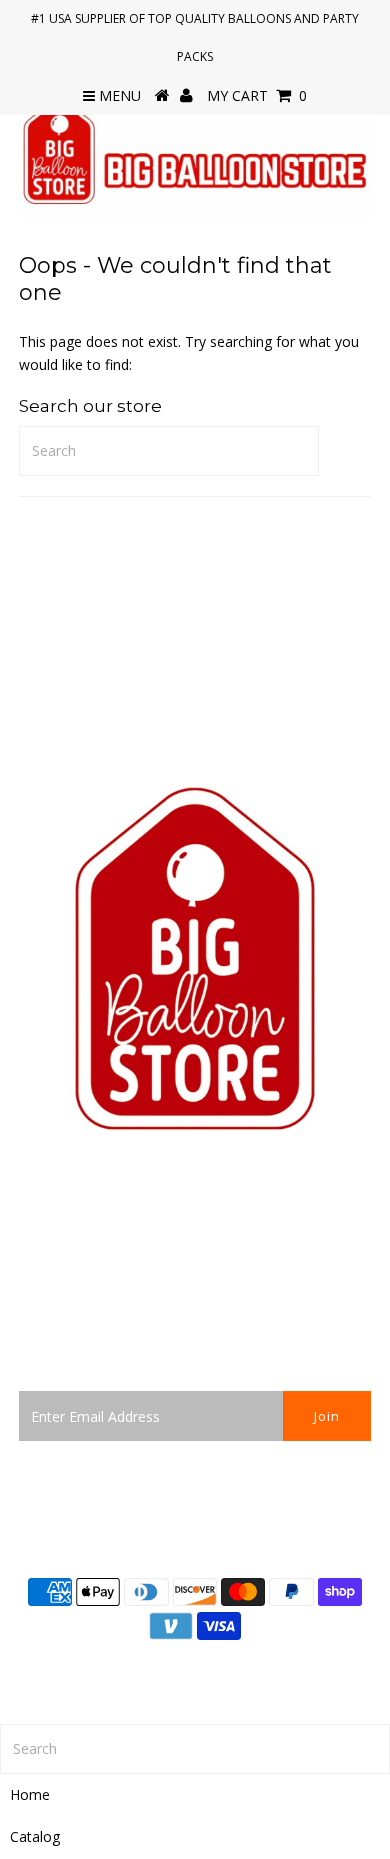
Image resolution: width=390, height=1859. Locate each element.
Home (30, 1794)
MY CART (257, 95)
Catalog (35, 1836)
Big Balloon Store (256, 1671)
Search (41, 1305)
